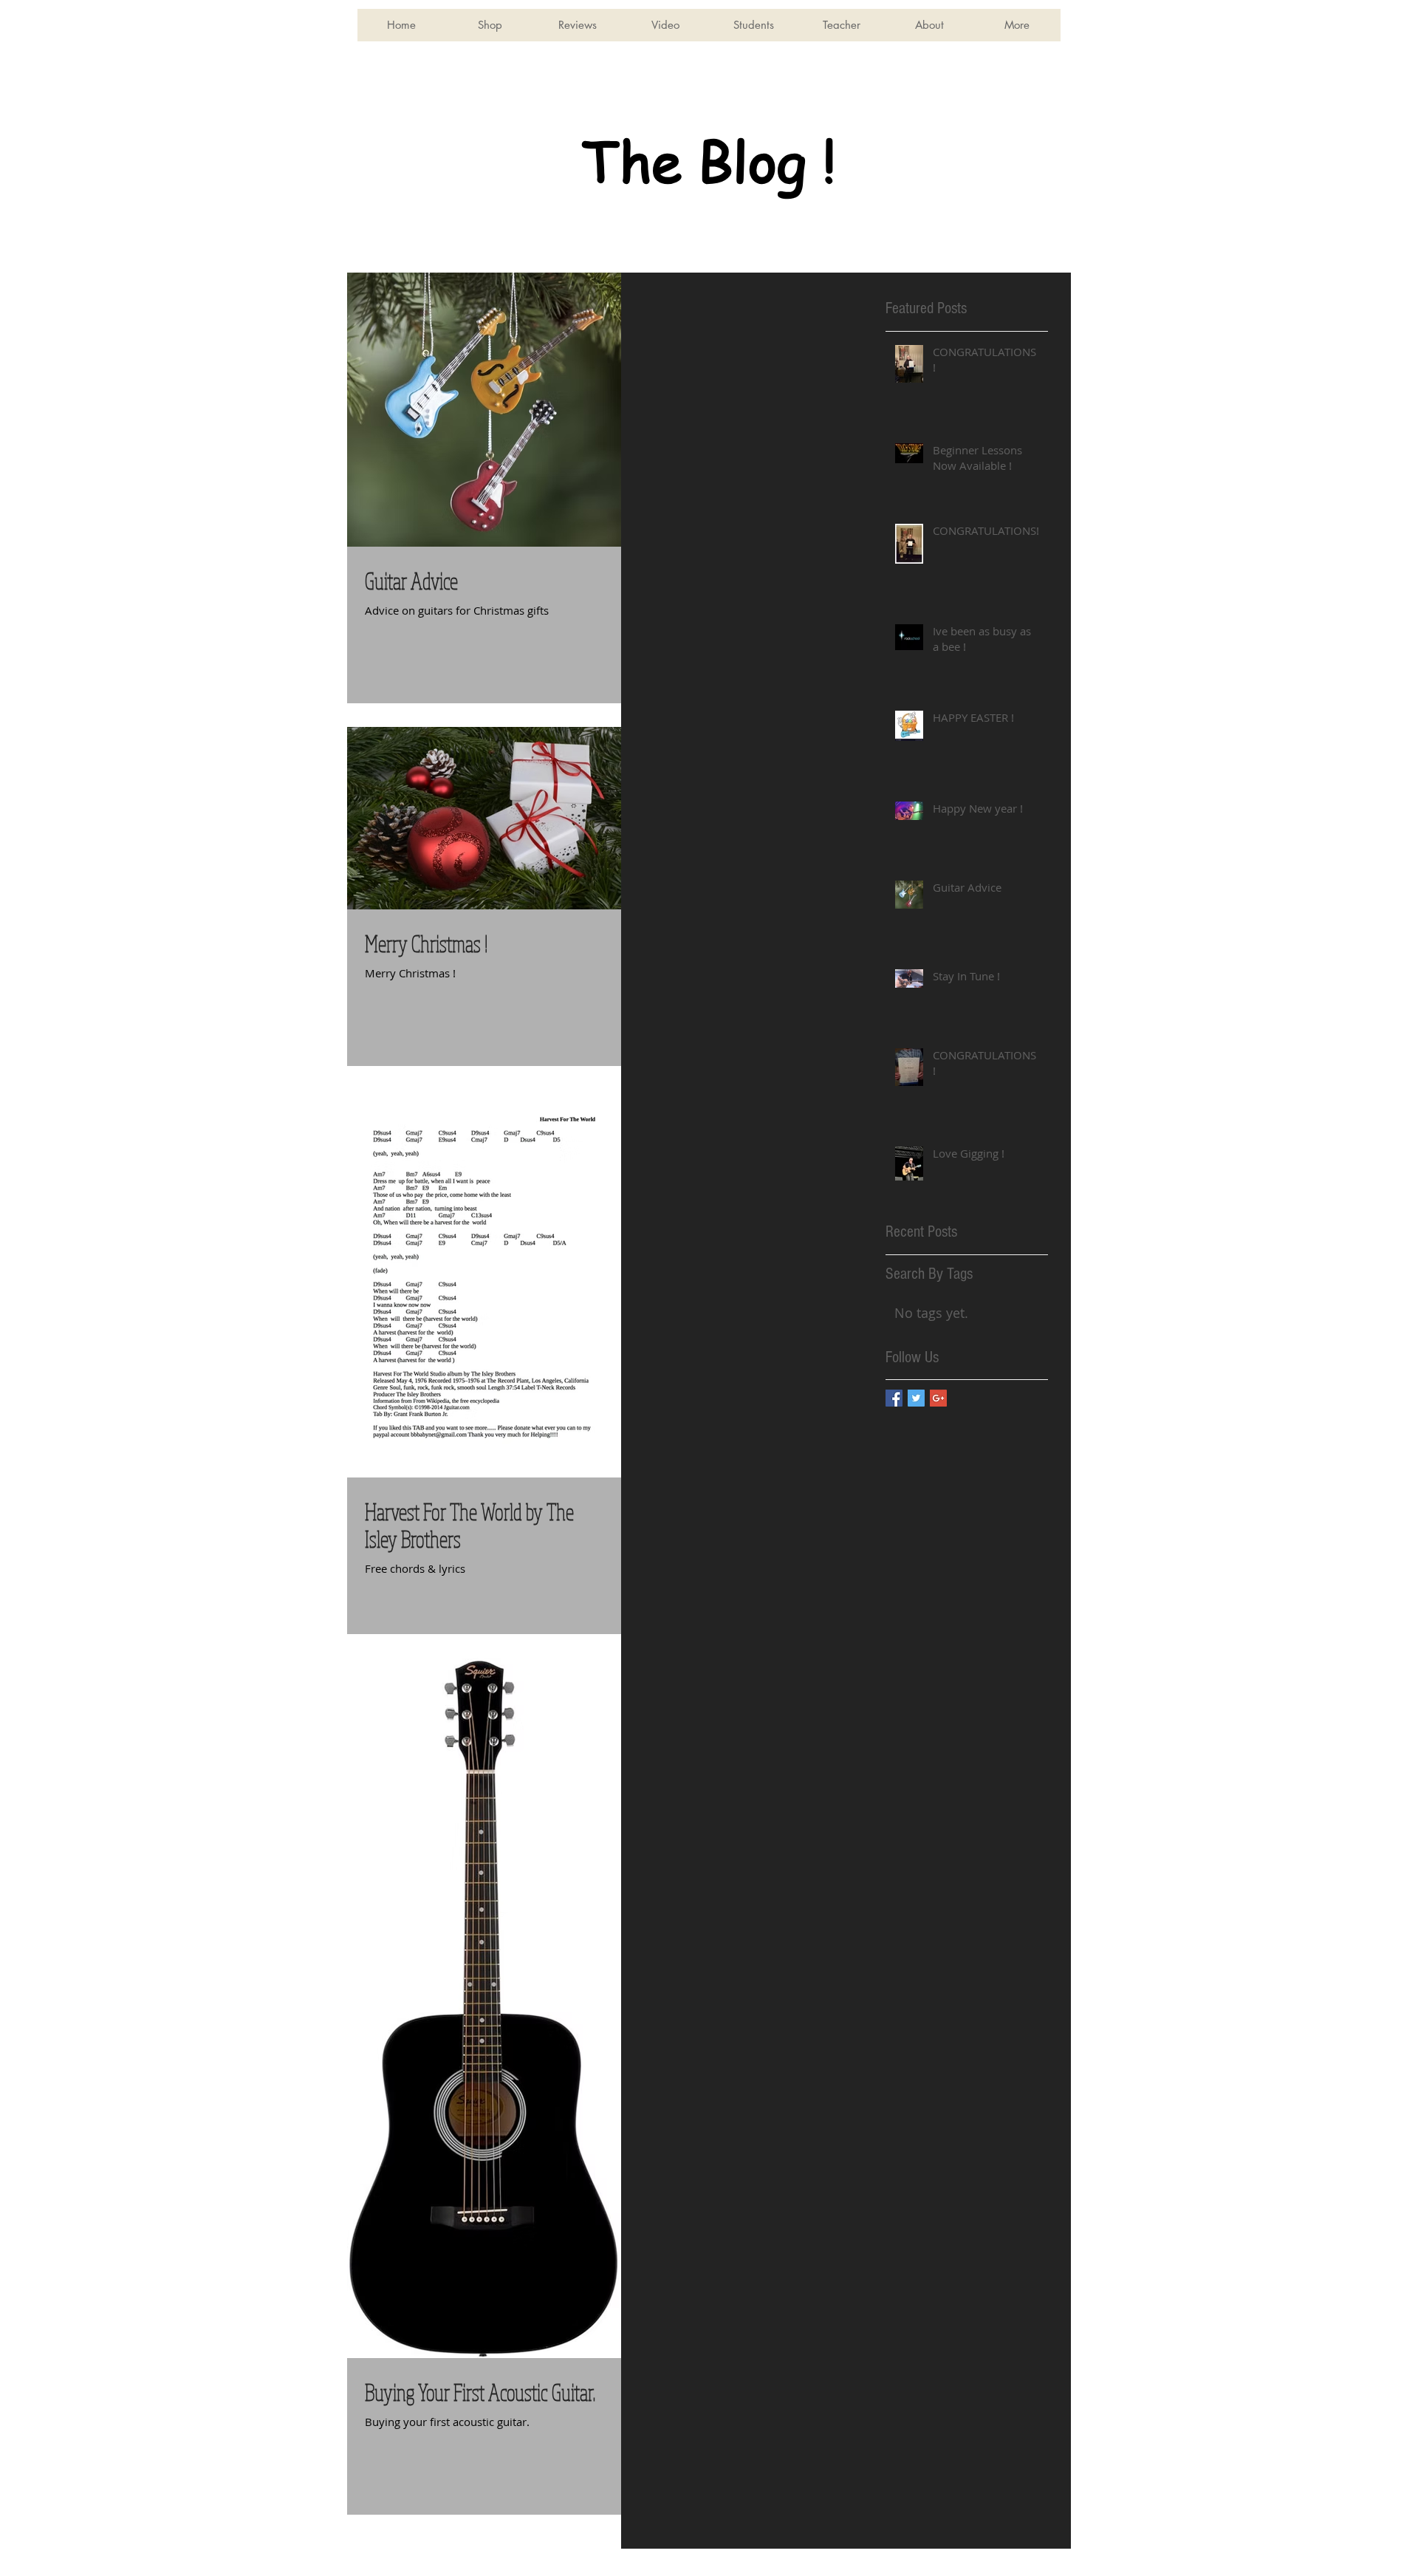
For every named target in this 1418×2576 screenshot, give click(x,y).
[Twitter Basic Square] (916, 1398)
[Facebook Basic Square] (894, 1398)
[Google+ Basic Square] (938, 1398)
